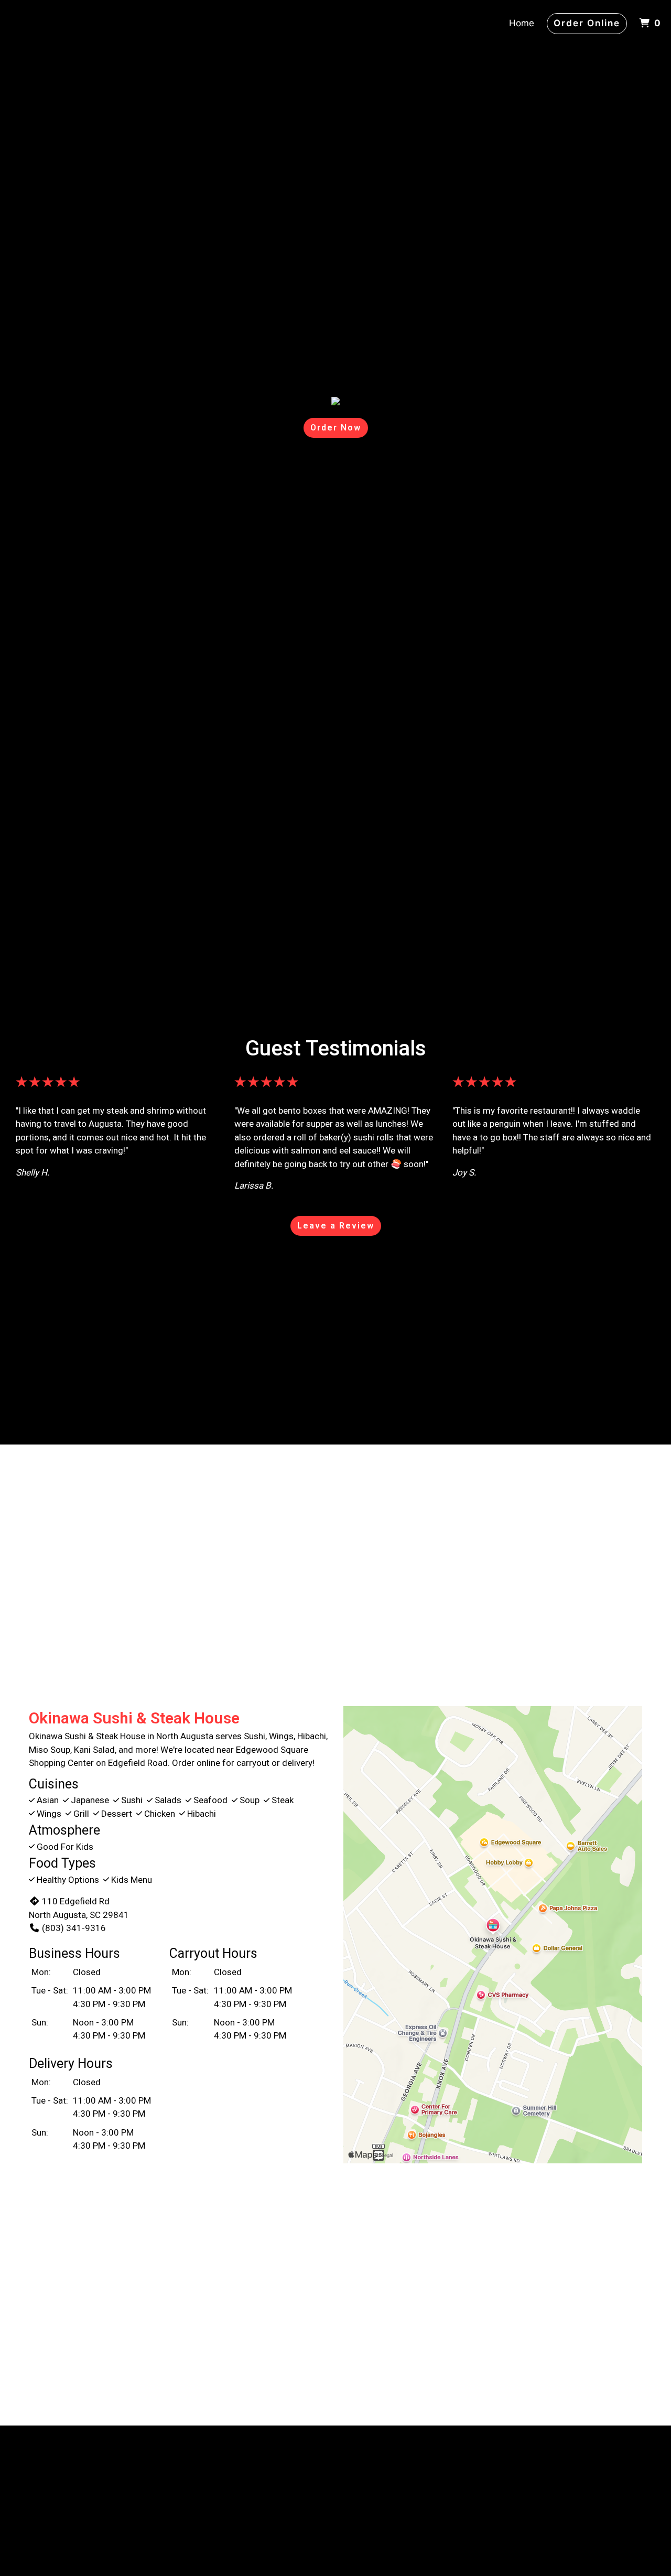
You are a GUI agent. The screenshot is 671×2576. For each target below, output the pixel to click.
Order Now (336, 428)
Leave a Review (336, 1226)
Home (522, 23)
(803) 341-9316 (74, 1928)
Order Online (587, 23)
